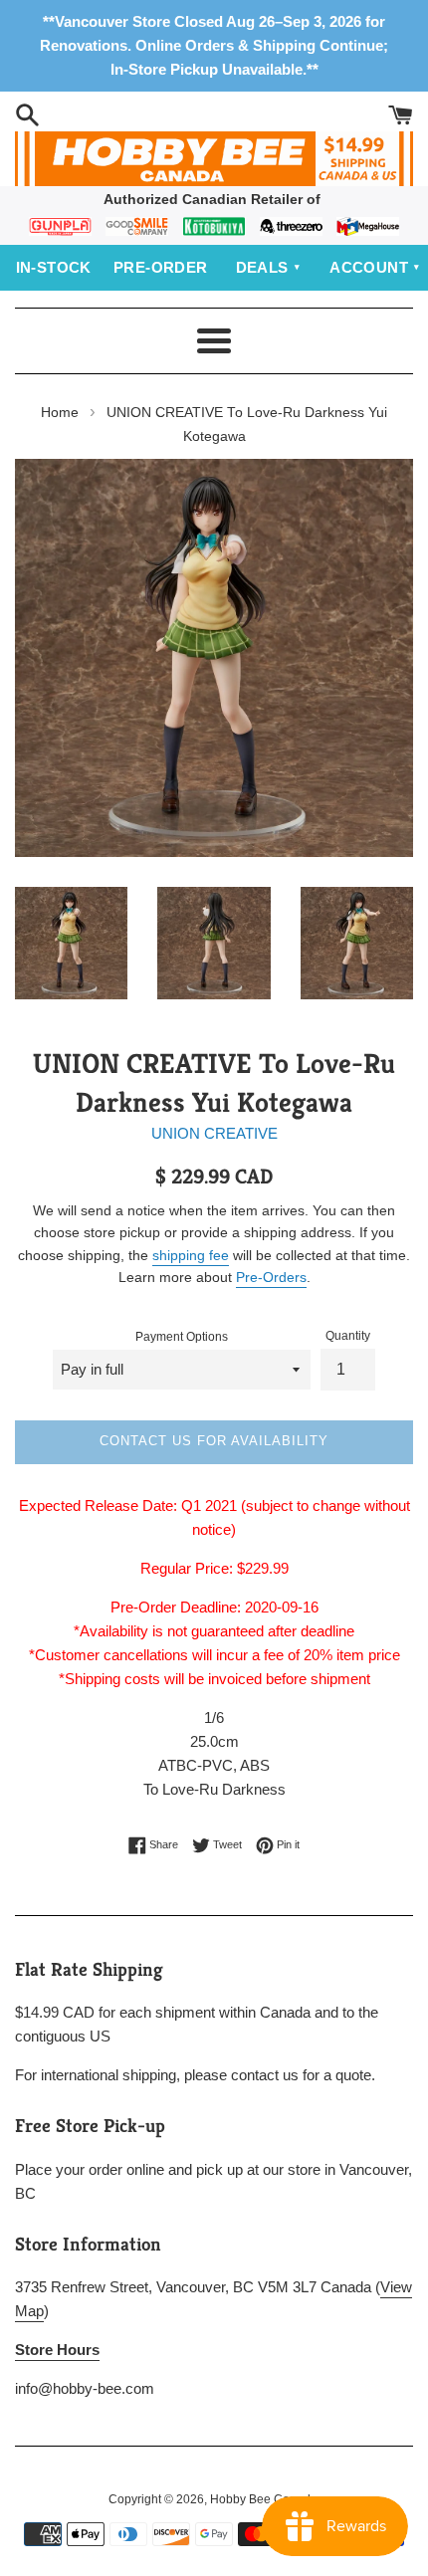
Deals (262, 267)
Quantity (348, 1336)
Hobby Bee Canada (264, 2499)
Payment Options (182, 1337)
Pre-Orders (271, 1277)
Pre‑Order (161, 267)
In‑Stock (54, 267)
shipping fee (191, 1255)
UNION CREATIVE (214, 1133)
